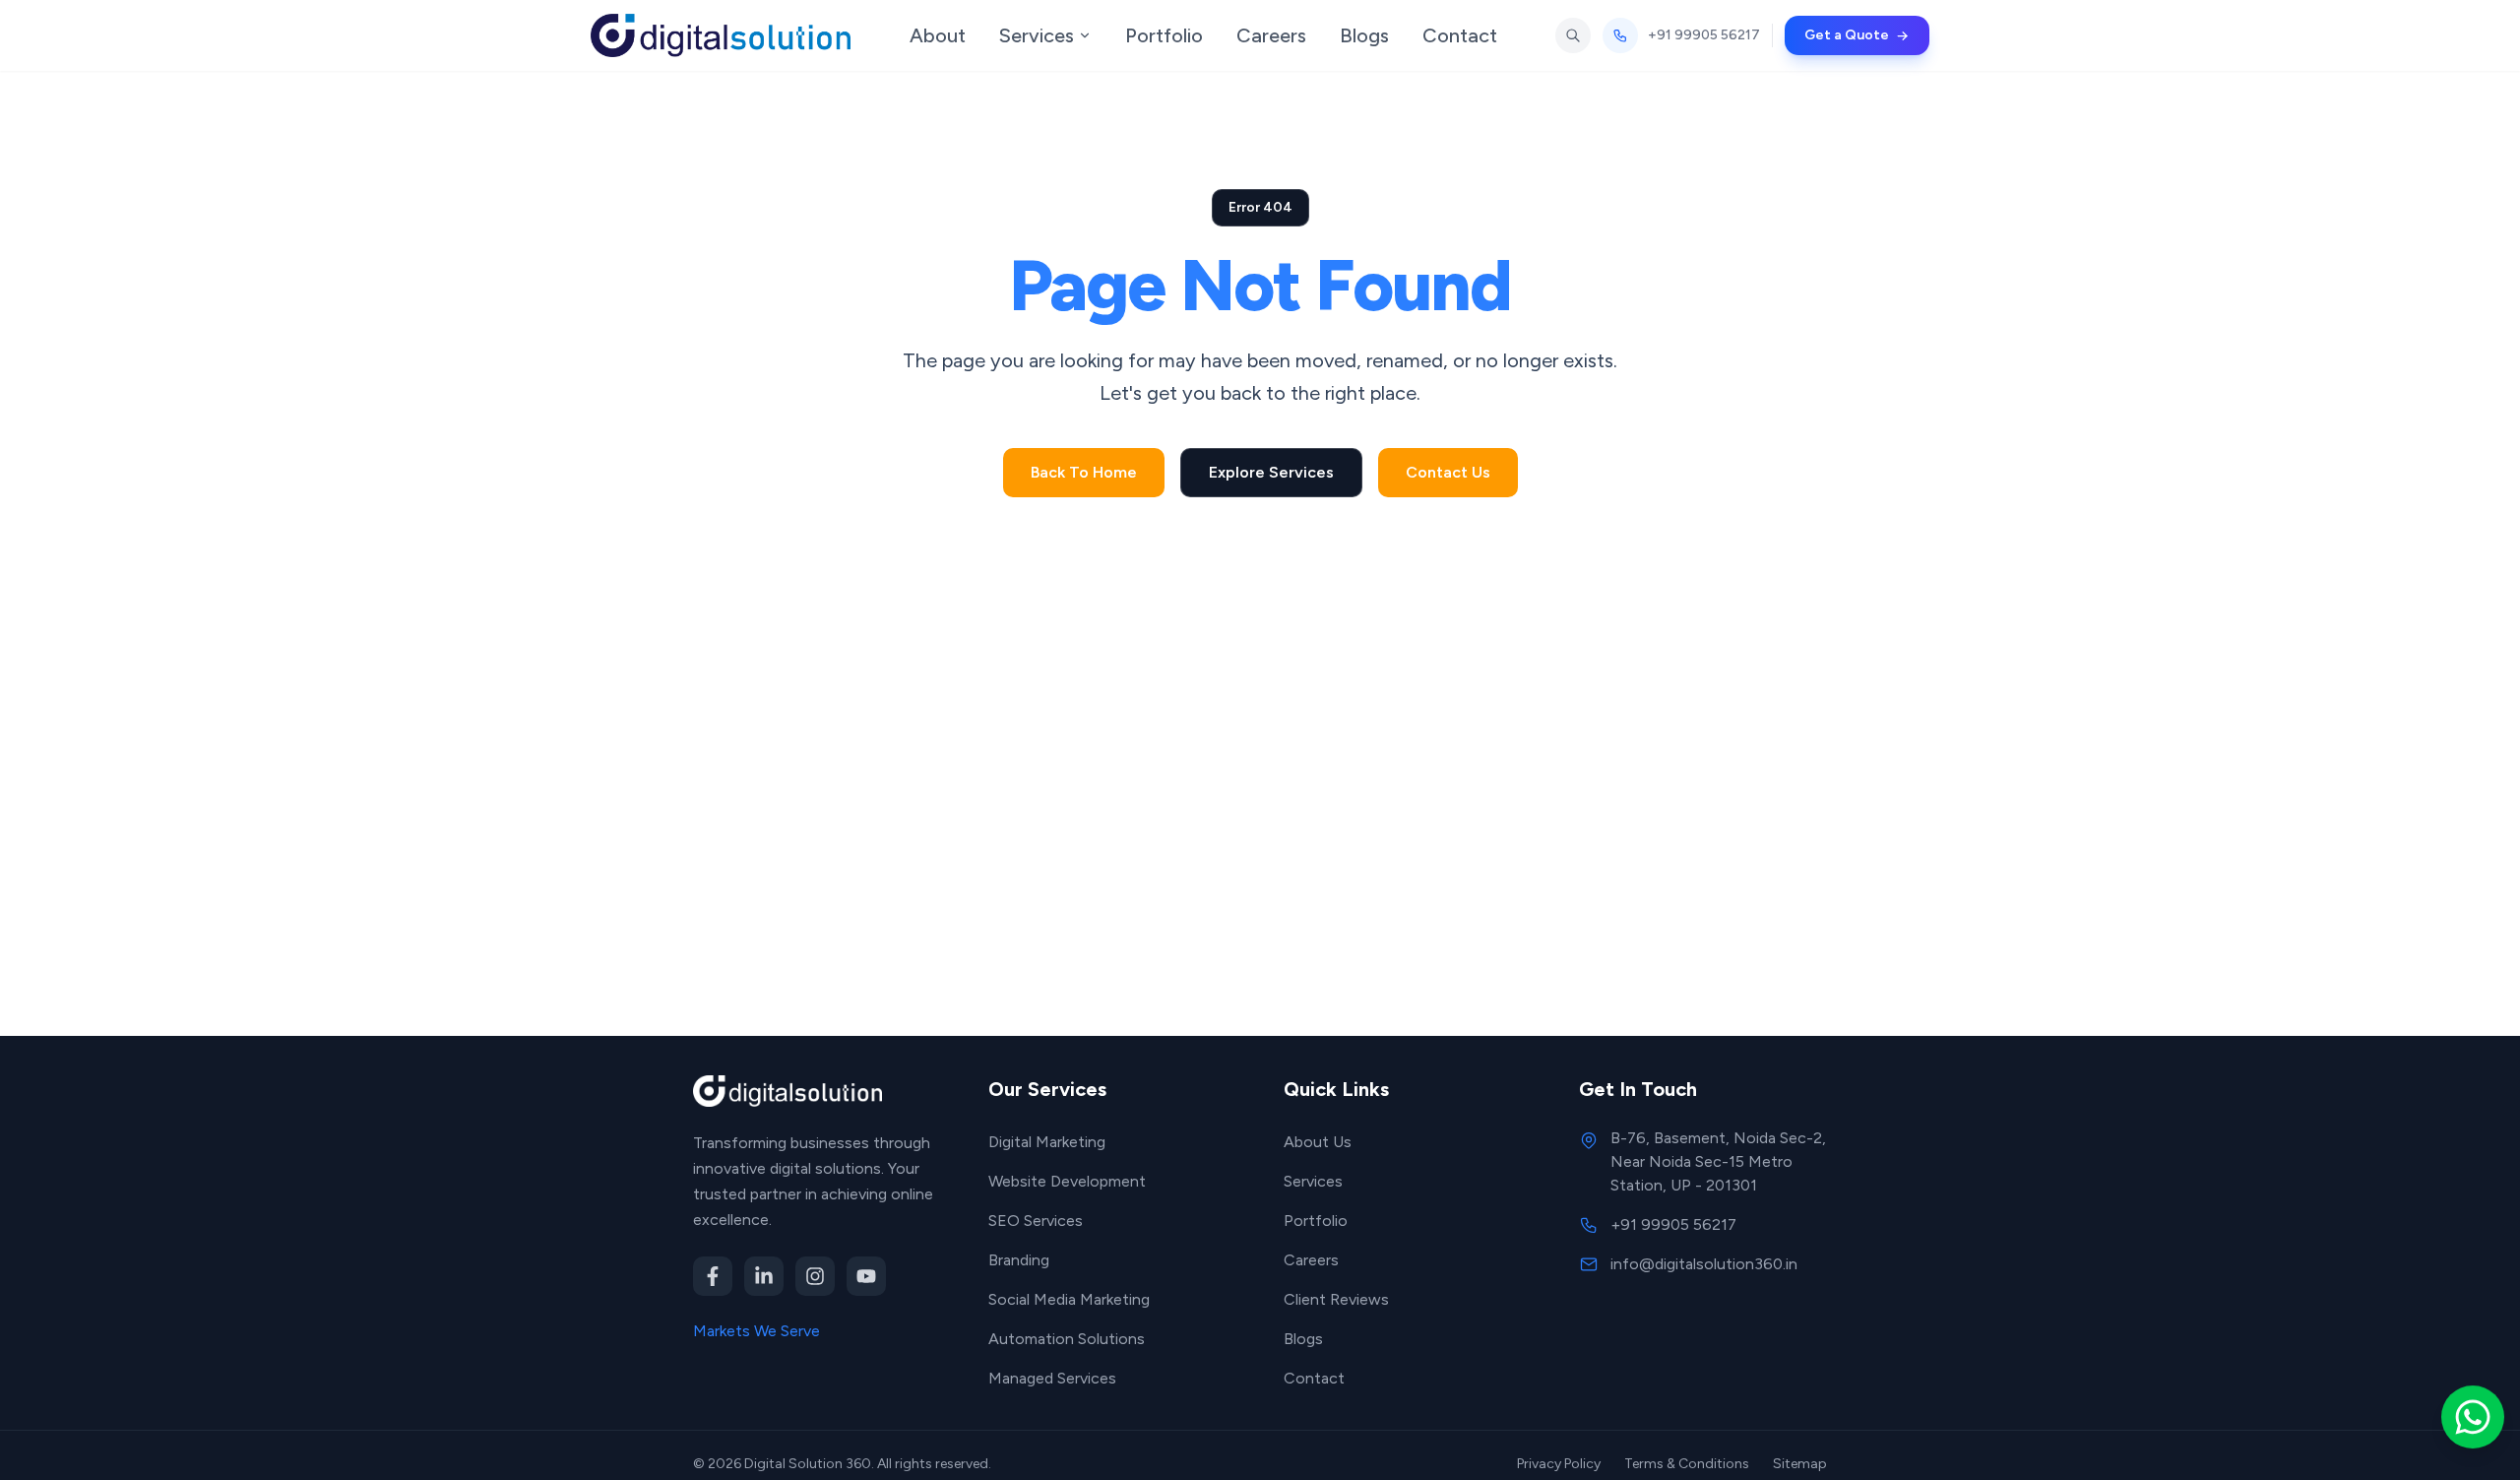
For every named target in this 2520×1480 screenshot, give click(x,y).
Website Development (1067, 1181)
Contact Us (1448, 472)
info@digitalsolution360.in (1704, 1264)
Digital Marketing (1047, 1142)
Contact (1314, 1378)
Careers (1311, 1260)
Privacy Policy (1559, 1464)
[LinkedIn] (764, 1276)
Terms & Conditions (1687, 1464)
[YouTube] (866, 1276)
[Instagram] (815, 1276)
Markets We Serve (756, 1331)
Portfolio (1316, 1221)
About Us (1318, 1142)
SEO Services (1036, 1221)
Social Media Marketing (1069, 1299)
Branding (1019, 1260)
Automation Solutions (1067, 1339)
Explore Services (1271, 472)
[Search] (1573, 35)
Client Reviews (1336, 1299)
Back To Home (1084, 472)
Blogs (1303, 1339)
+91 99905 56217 (1673, 1224)
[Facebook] (713, 1276)
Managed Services (1052, 1378)
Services (1313, 1181)
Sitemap (1800, 1464)
